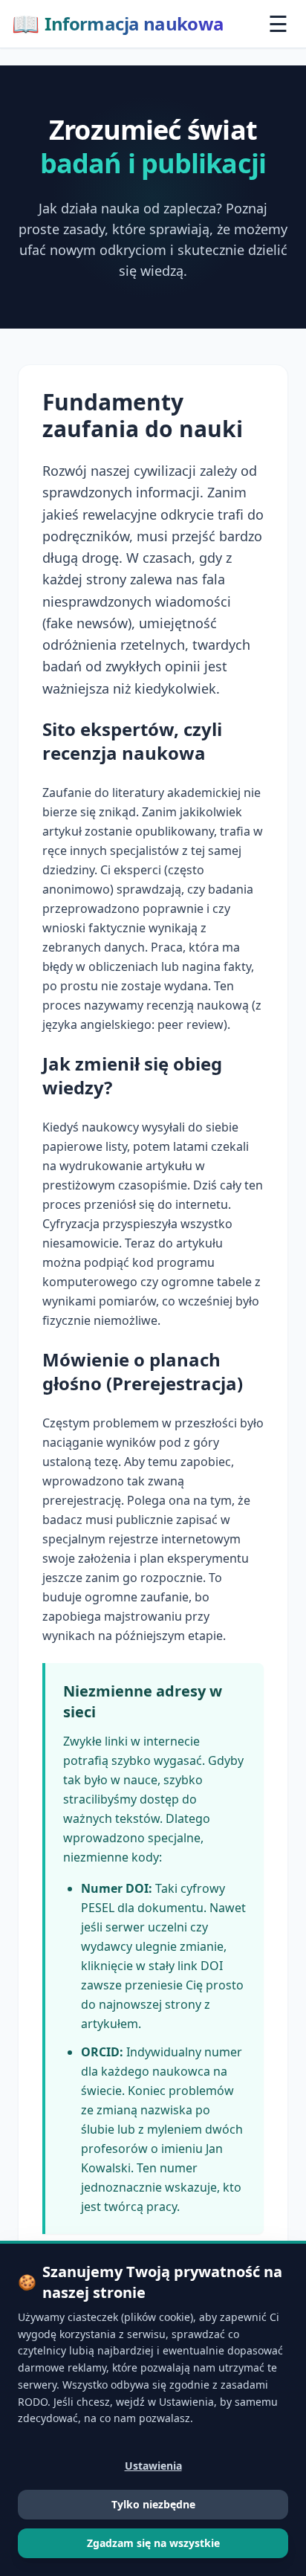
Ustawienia (153, 2466)
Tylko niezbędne (153, 2504)
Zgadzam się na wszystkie (153, 2543)
